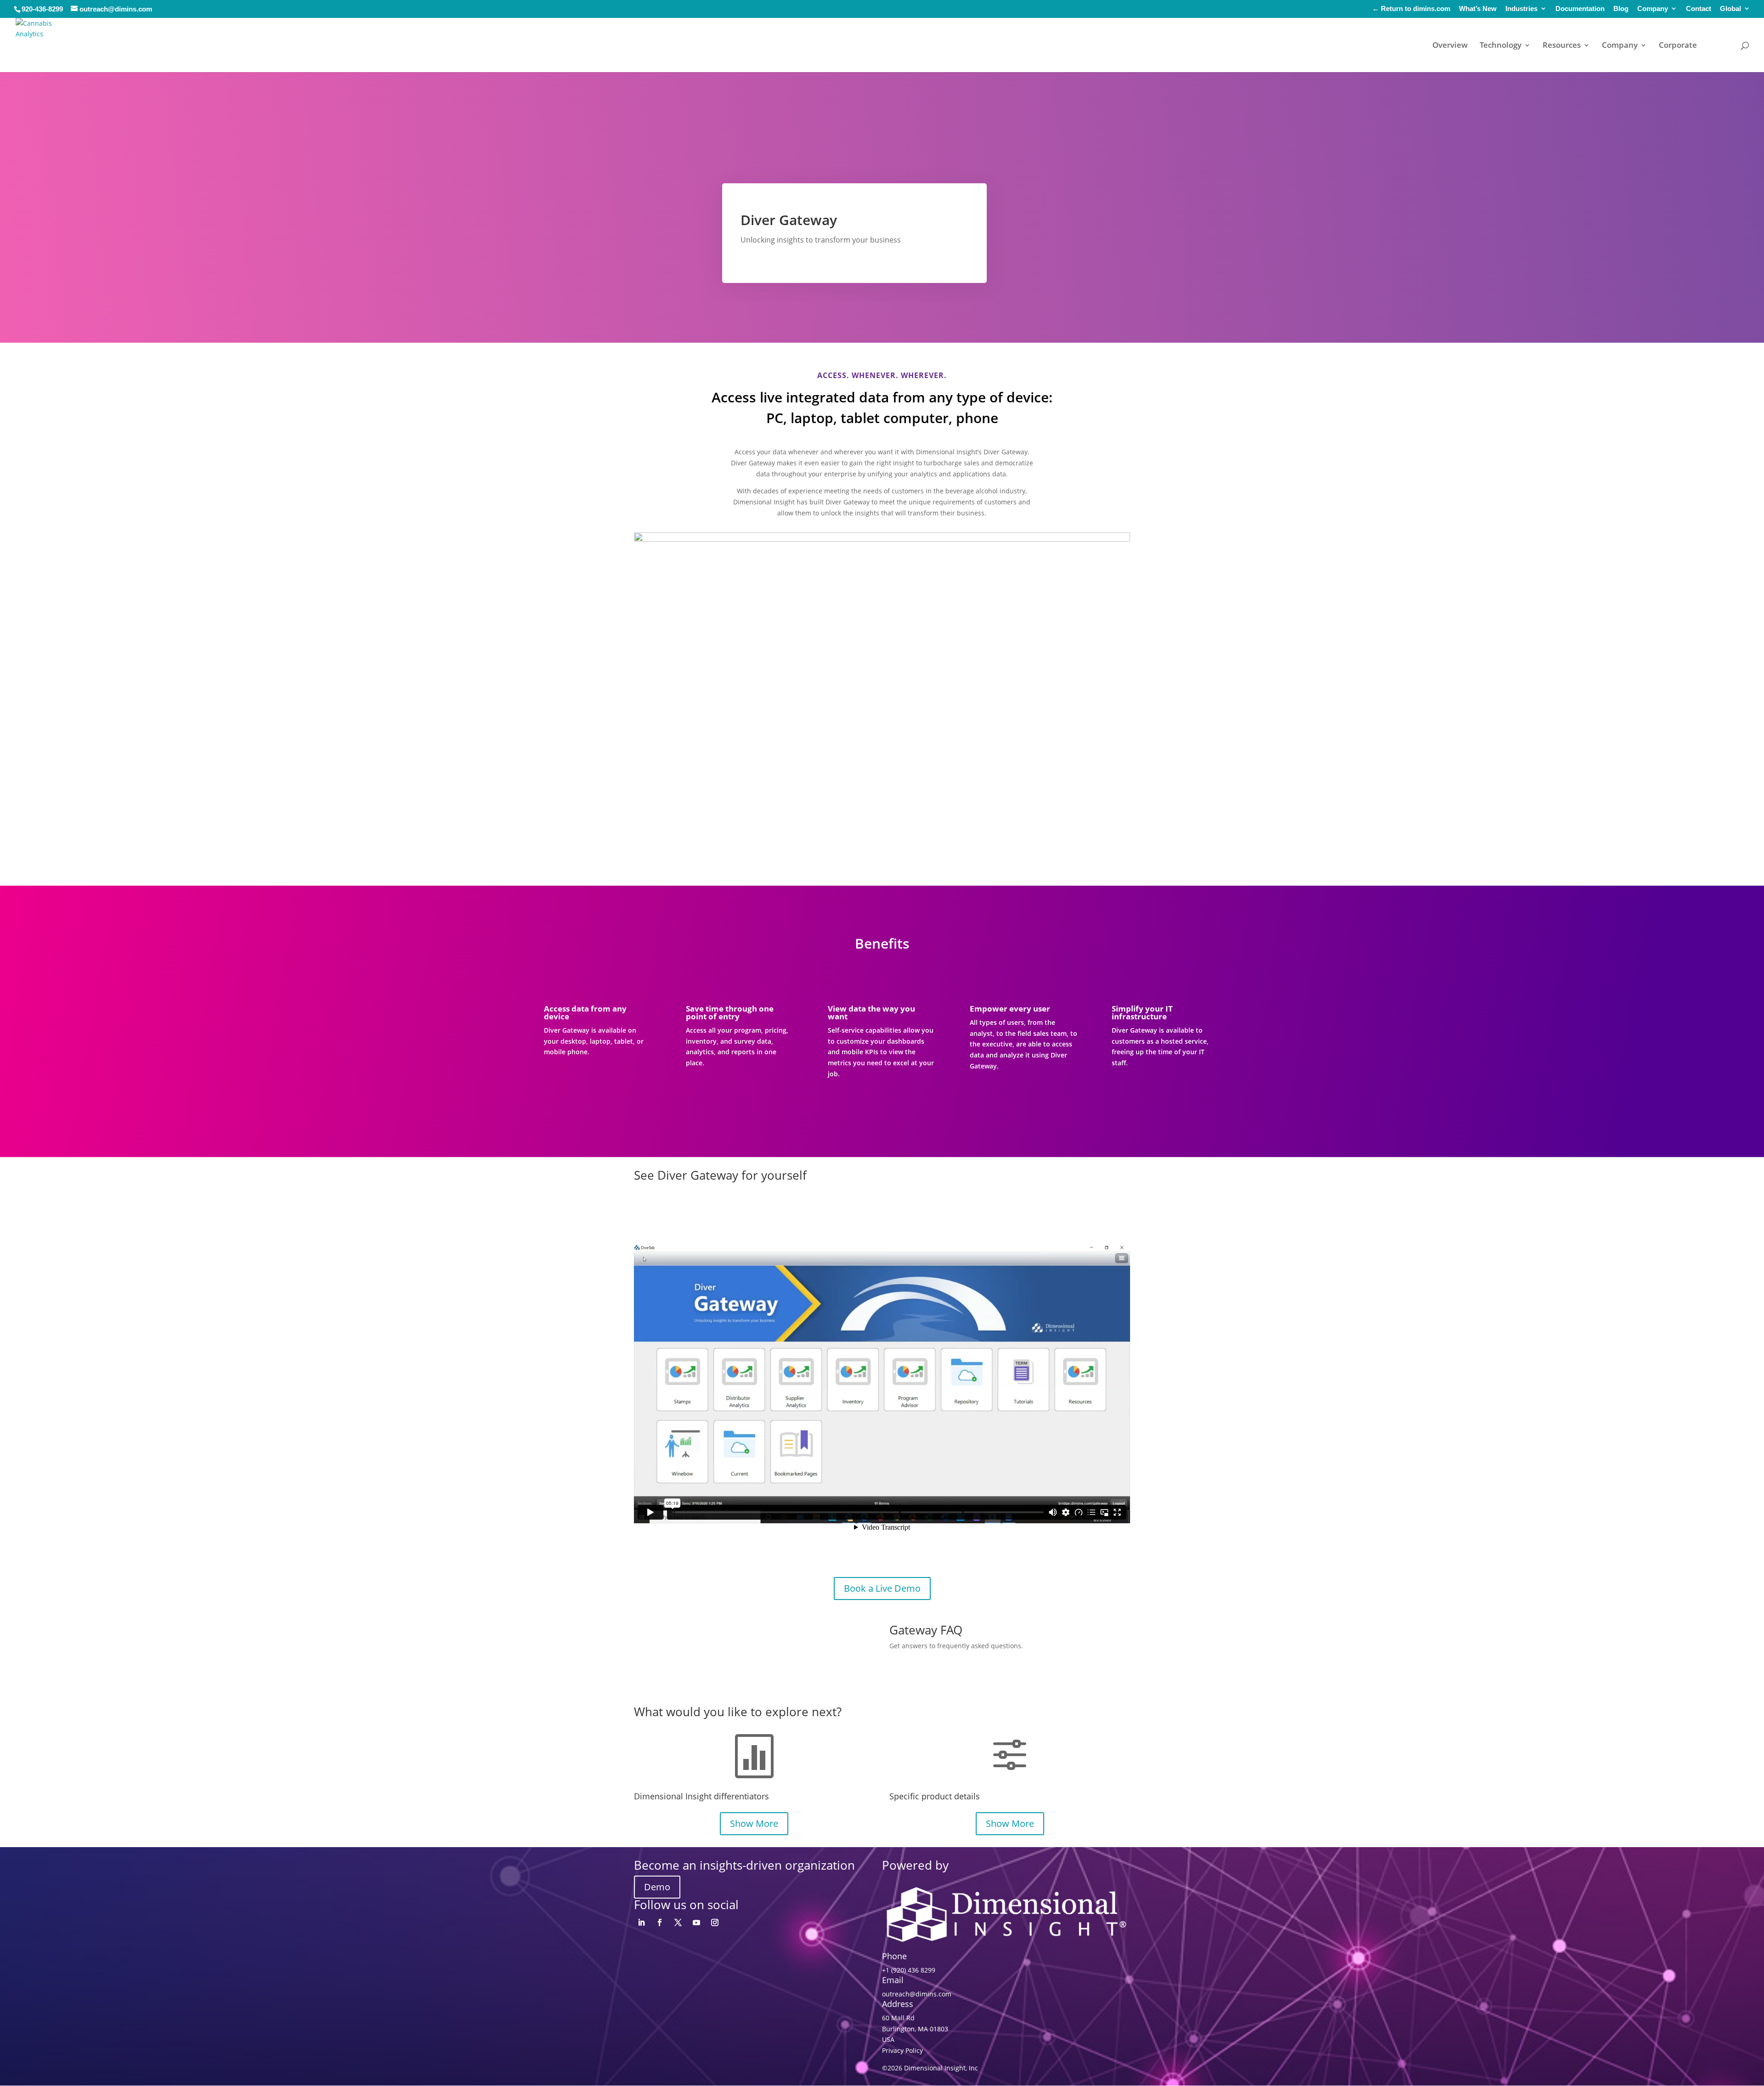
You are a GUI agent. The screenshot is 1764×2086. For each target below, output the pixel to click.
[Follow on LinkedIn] (641, 1922)
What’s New (1478, 9)
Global (1730, 9)
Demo (657, 1887)
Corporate (1678, 46)
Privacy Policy (902, 2050)
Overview (1450, 46)
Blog (1621, 9)
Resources (1562, 46)
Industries (1521, 9)
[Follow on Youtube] (696, 1922)
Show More (754, 1823)
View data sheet (933, 1670)
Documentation (1580, 9)
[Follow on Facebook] (660, 1922)
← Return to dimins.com (1411, 9)
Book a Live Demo (882, 1588)
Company (1653, 9)
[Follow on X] (678, 1922)
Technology (1501, 46)
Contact (1699, 9)
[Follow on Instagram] (715, 1922)
